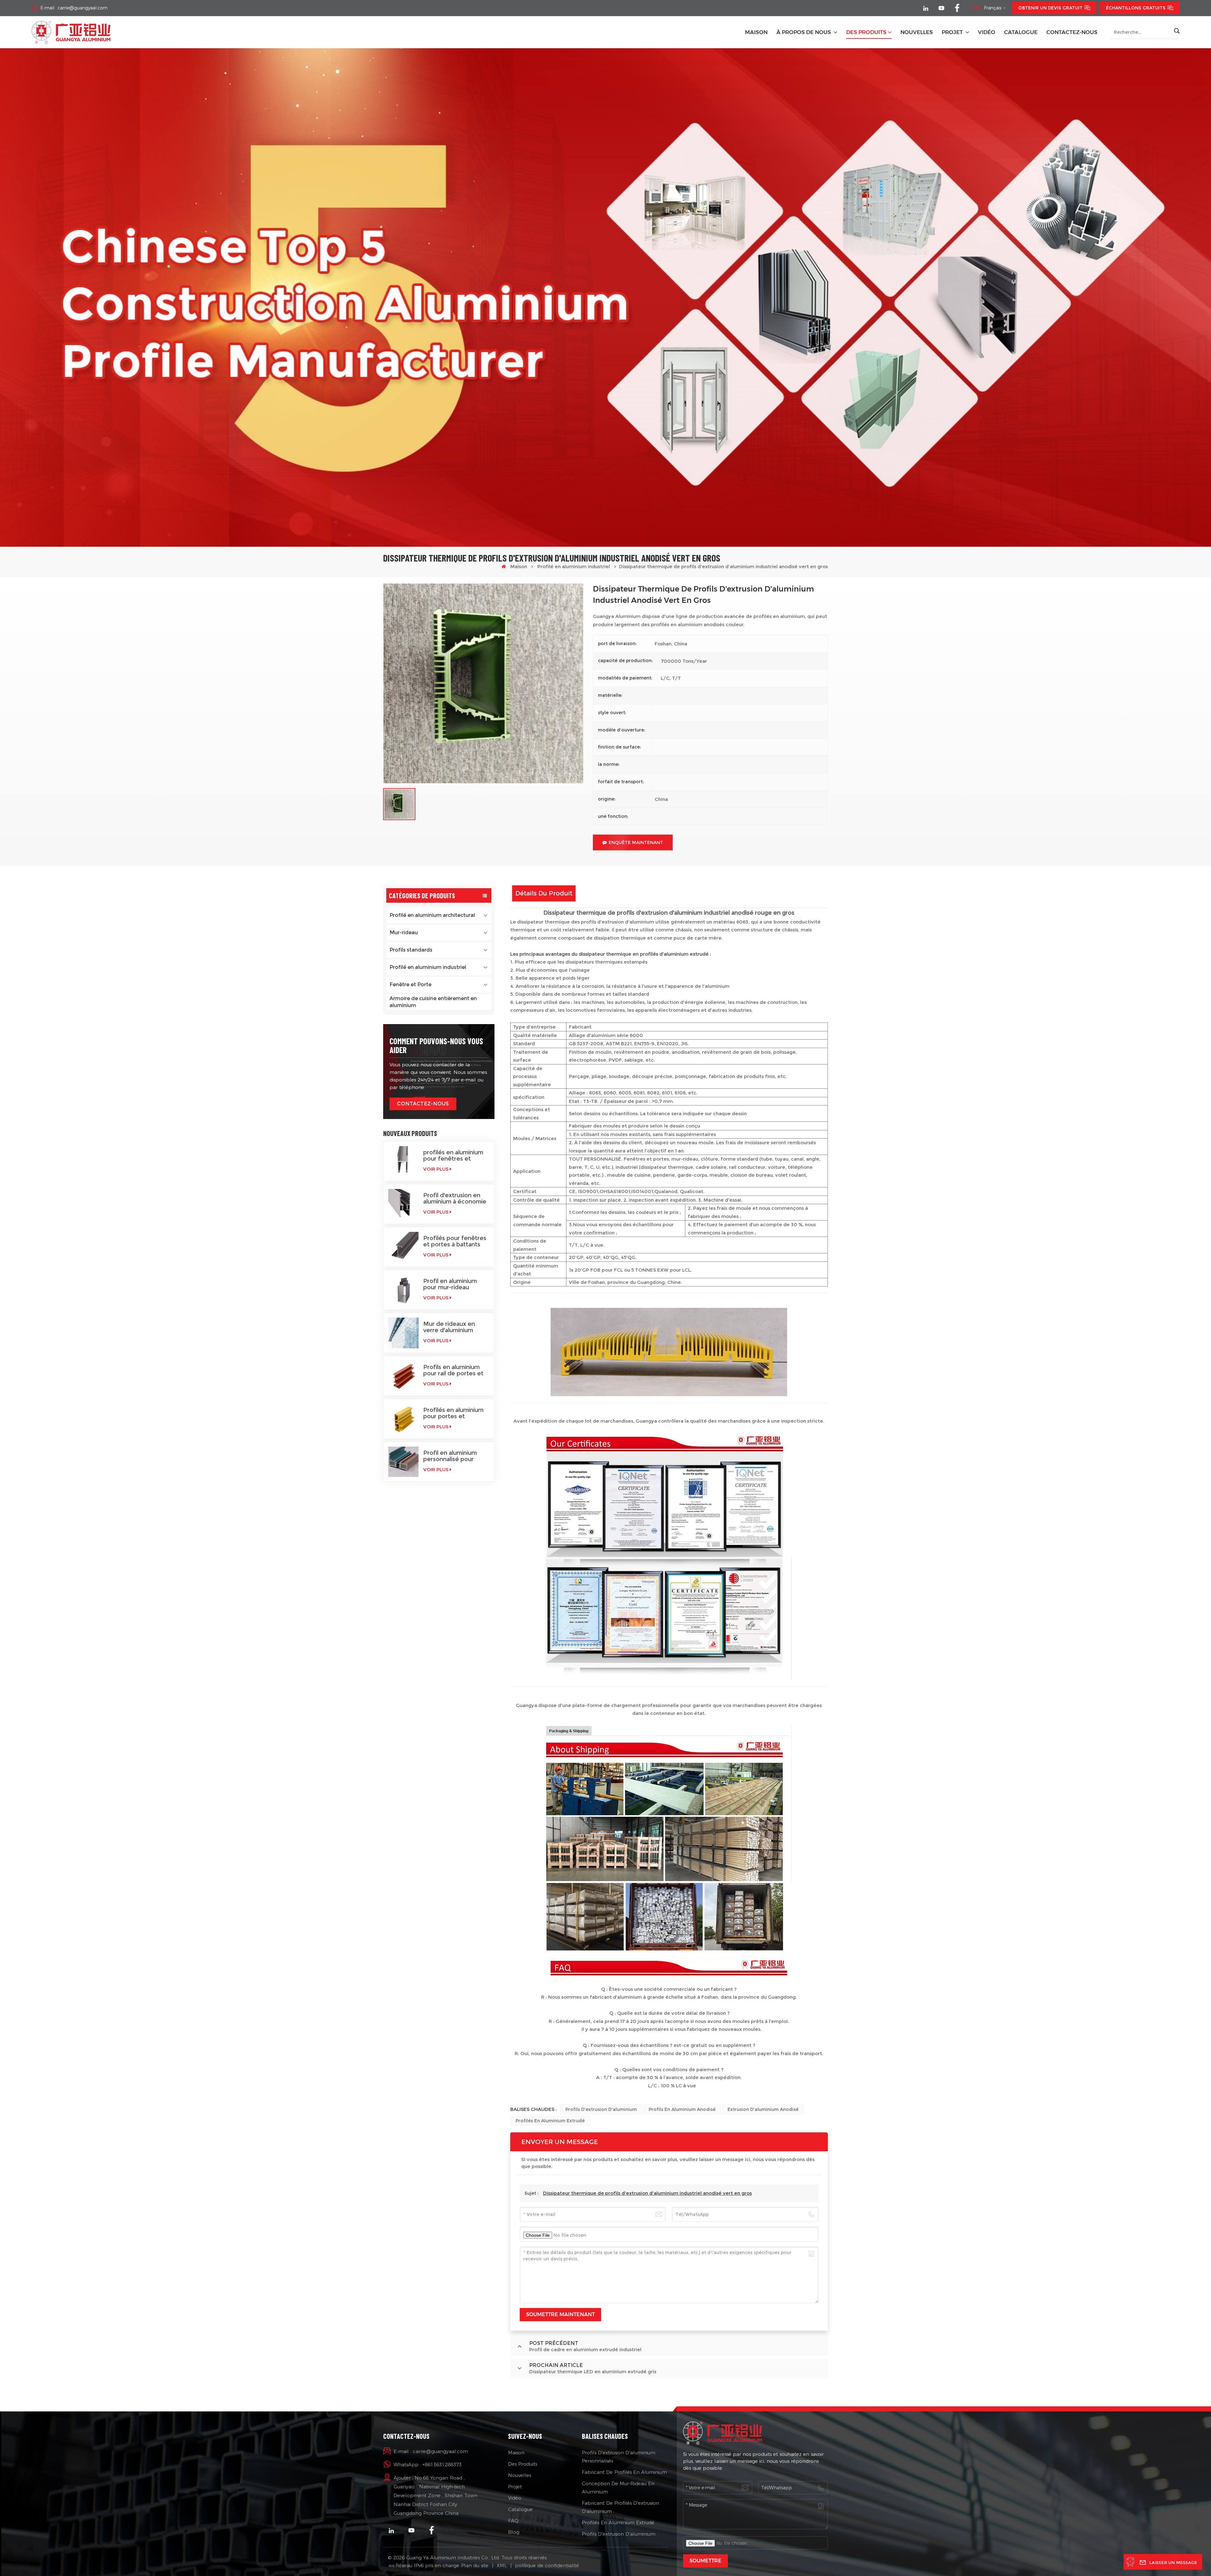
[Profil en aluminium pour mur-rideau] (403, 1290)
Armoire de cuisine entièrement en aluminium (433, 1002)
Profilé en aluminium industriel (574, 566)
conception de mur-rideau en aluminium (618, 2488)
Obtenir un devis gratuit (1050, 8)
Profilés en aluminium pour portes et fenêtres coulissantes (454, 1413)
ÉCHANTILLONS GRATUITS (1136, 8)
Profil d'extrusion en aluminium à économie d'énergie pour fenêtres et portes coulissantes (455, 1198)
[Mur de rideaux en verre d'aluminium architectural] (403, 1333)
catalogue (1021, 32)
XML (502, 2565)
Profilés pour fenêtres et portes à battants (455, 1241)
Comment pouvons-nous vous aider (436, 1045)
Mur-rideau (404, 932)
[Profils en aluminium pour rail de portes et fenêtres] (403, 1376)
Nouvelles (520, 2475)
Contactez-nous (1072, 32)
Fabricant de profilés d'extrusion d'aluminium (620, 2507)
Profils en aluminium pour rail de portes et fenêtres (453, 1370)
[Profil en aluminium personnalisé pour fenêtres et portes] (403, 1462)
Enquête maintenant (636, 842)
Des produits (866, 32)
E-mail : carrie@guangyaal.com (74, 8)
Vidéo (515, 2498)
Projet (953, 32)
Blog (514, 2532)
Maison (756, 32)
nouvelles (917, 32)
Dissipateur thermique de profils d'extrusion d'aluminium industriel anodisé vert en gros (647, 2193)
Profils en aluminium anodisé (682, 2109)
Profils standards (411, 950)
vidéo (987, 32)
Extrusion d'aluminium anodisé (763, 2109)
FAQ (513, 2521)
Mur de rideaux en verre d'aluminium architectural (449, 1327)
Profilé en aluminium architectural (432, 915)
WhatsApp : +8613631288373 (428, 2465)
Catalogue (520, 2509)
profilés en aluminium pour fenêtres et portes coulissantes (453, 1156)
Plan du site (475, 2565)
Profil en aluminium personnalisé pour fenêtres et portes (450, 1456)
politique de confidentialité (547, 2565)
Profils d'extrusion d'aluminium (601, 2109)
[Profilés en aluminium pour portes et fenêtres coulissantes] (403, 1419)
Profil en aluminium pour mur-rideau (450, 1284)
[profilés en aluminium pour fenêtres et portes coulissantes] (403, 1161)
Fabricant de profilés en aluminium (624, 2472)
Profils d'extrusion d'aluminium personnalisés (619, 2457)
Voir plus (436, 1169)
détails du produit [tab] (544, 893)
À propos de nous (804, 32)
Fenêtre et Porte (410, 985)
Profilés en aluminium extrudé (550, 2121)
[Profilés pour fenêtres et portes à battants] (403, 1247)
